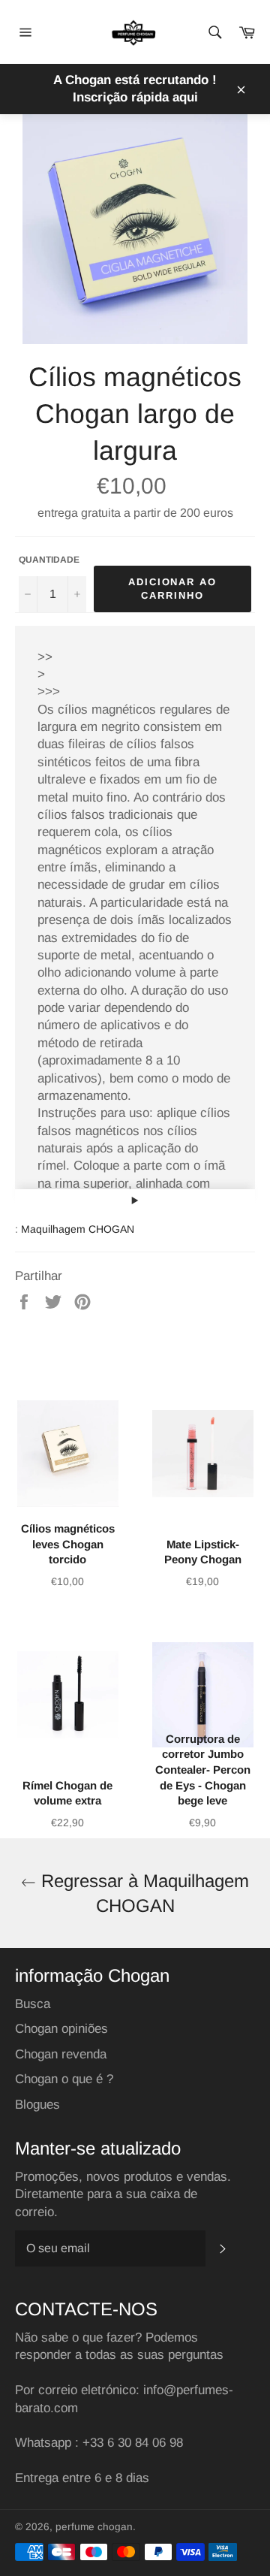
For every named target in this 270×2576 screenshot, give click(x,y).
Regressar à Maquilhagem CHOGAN (142, 1893)
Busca (33, 2004)
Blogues (37, 2105)
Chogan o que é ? (64, 2079)
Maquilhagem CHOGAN (78, 1229)
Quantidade (49, 560)
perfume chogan (94, 2527)
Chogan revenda (61, 2054)
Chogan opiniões (61, 2029)
